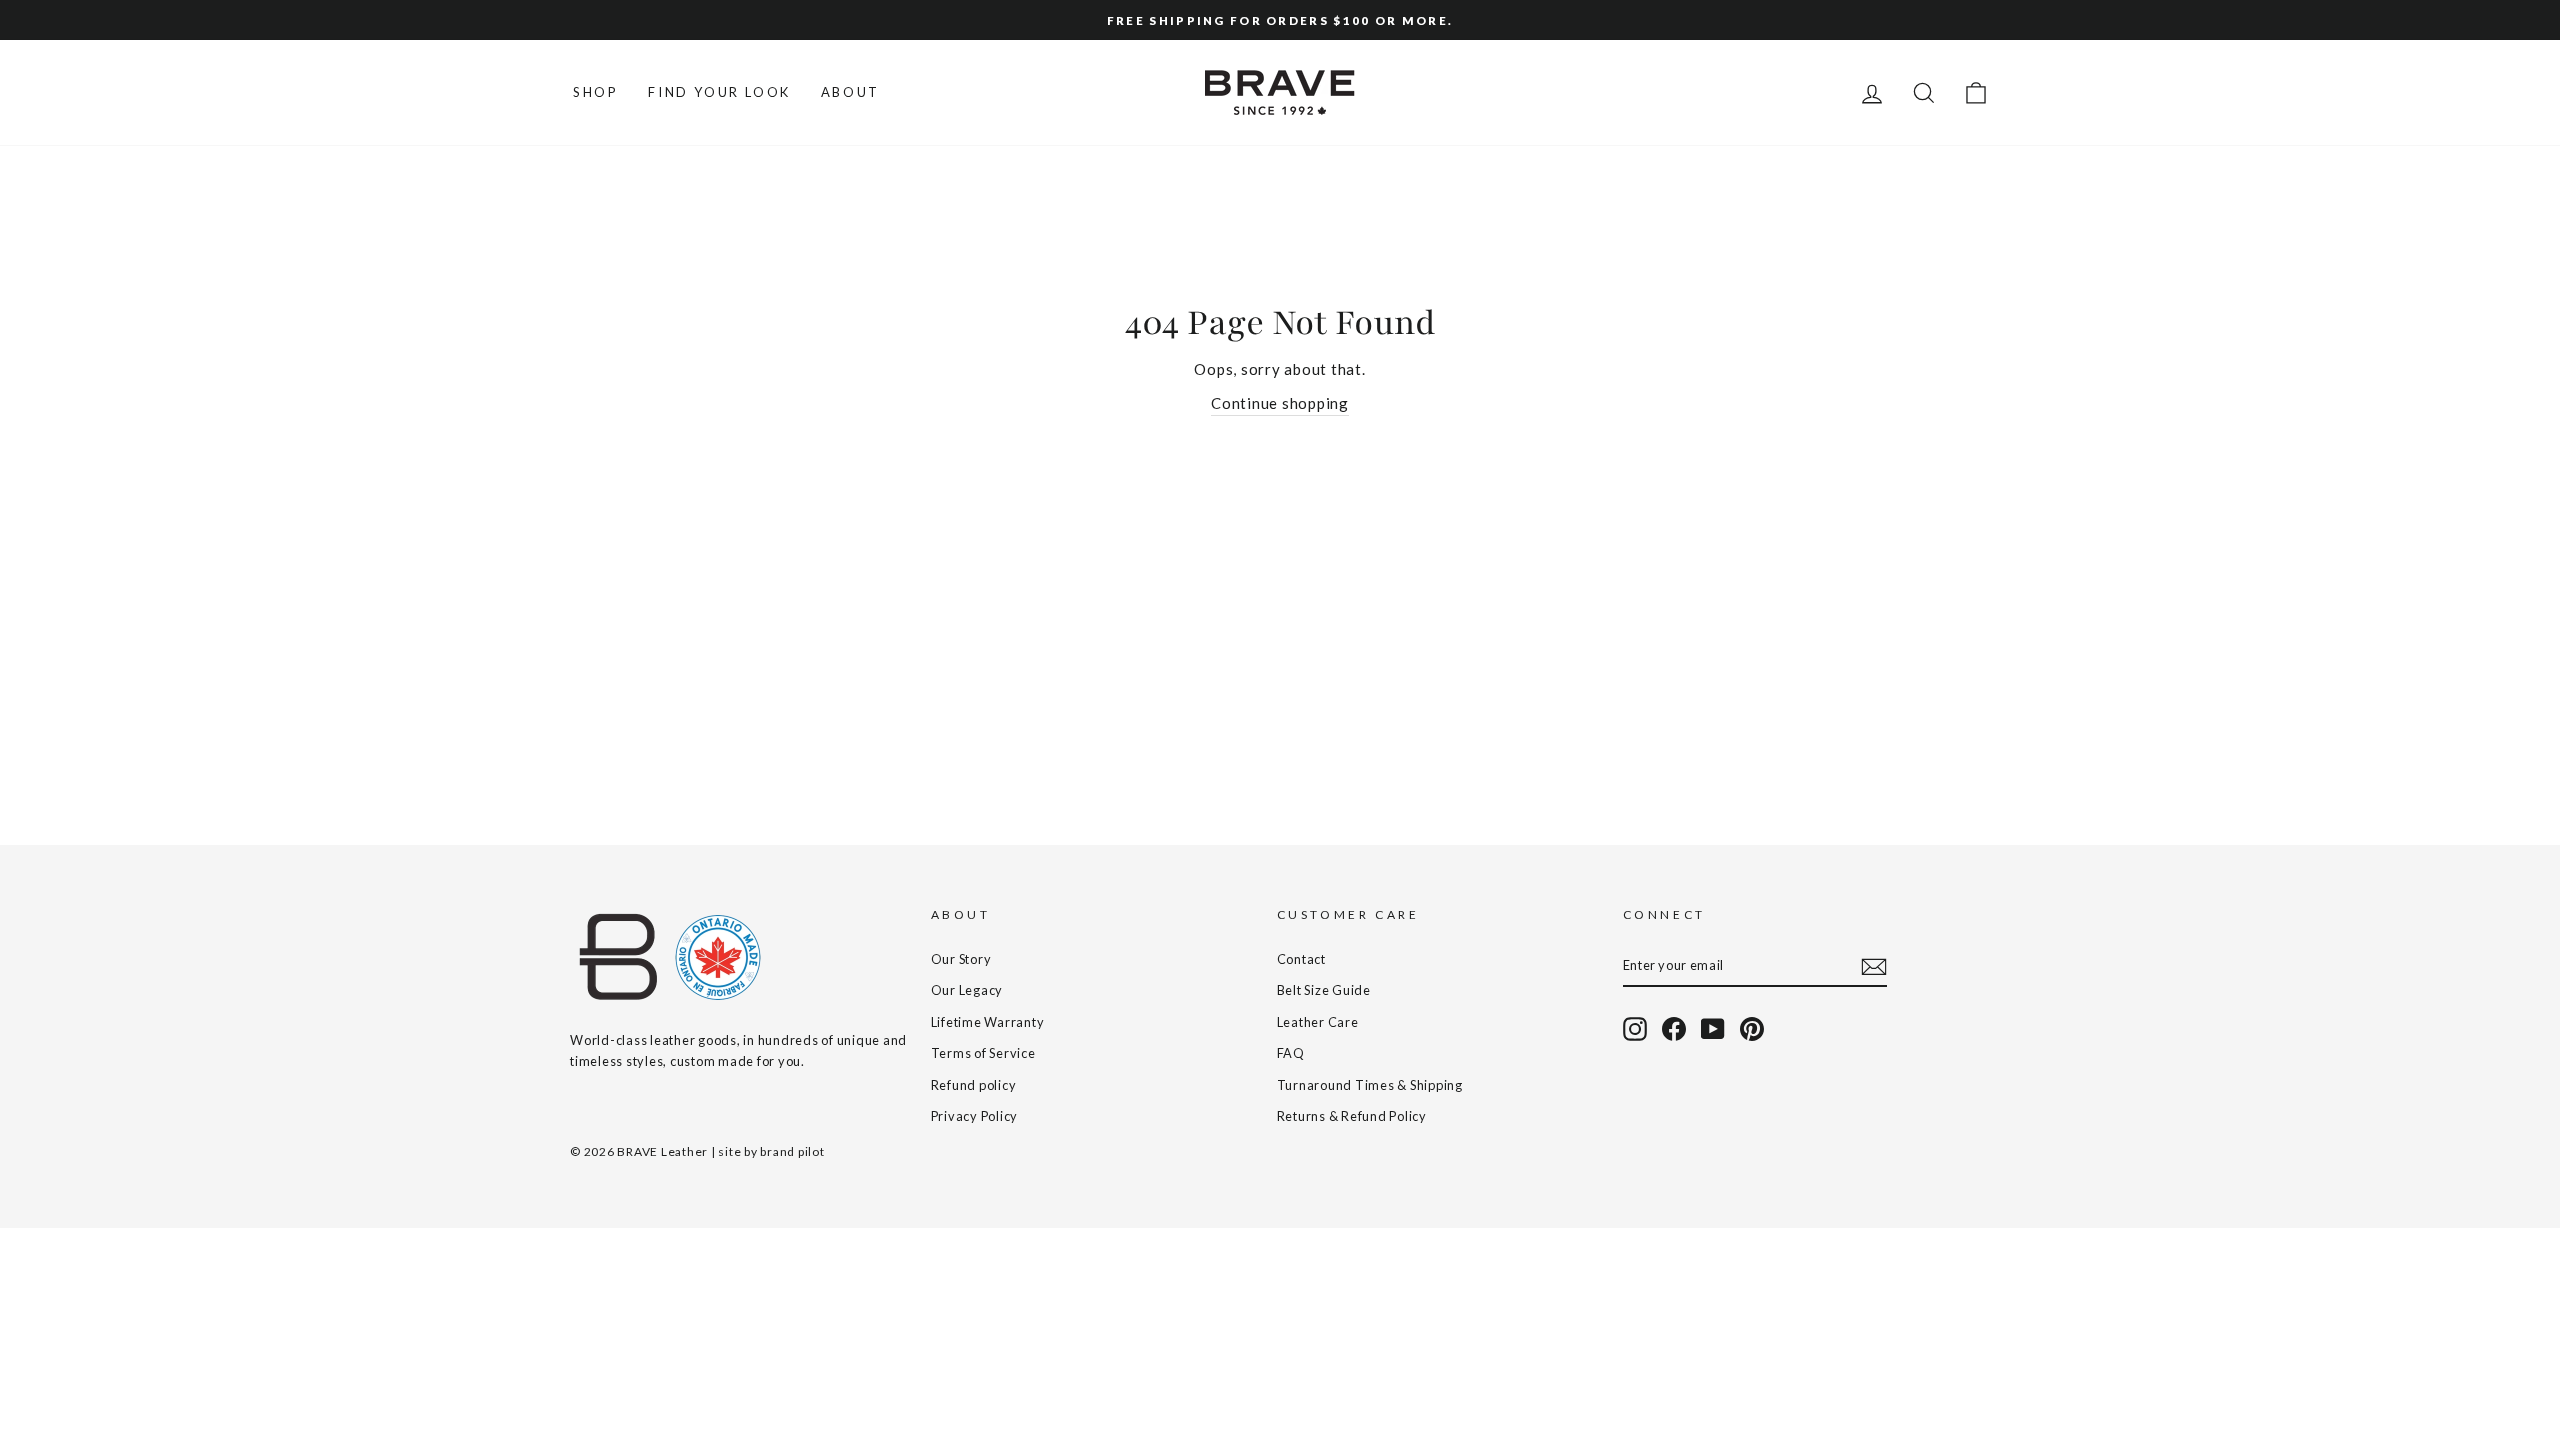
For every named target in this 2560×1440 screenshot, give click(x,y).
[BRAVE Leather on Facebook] (1674, 1029)
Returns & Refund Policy (1352, 1116)
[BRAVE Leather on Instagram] (1635, 1029)
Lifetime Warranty (988, 1022)
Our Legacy (967, 990)
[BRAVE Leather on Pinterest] (1752, 1029)
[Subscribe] (1874, 966)
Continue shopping (1280, 403)
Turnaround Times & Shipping (1370, 1085)
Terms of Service (983, 1053)
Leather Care (1318, 1022)
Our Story (961, 959)
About (850, 92)
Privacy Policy (975, 1116)
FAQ (1291, 1053)
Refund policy (974, 1085)
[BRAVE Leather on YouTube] (1713, 1029)
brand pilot (792, 1151)
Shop (595, 92)
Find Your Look (719, 92)
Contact (1301, 959)
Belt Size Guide (1324, 990)
